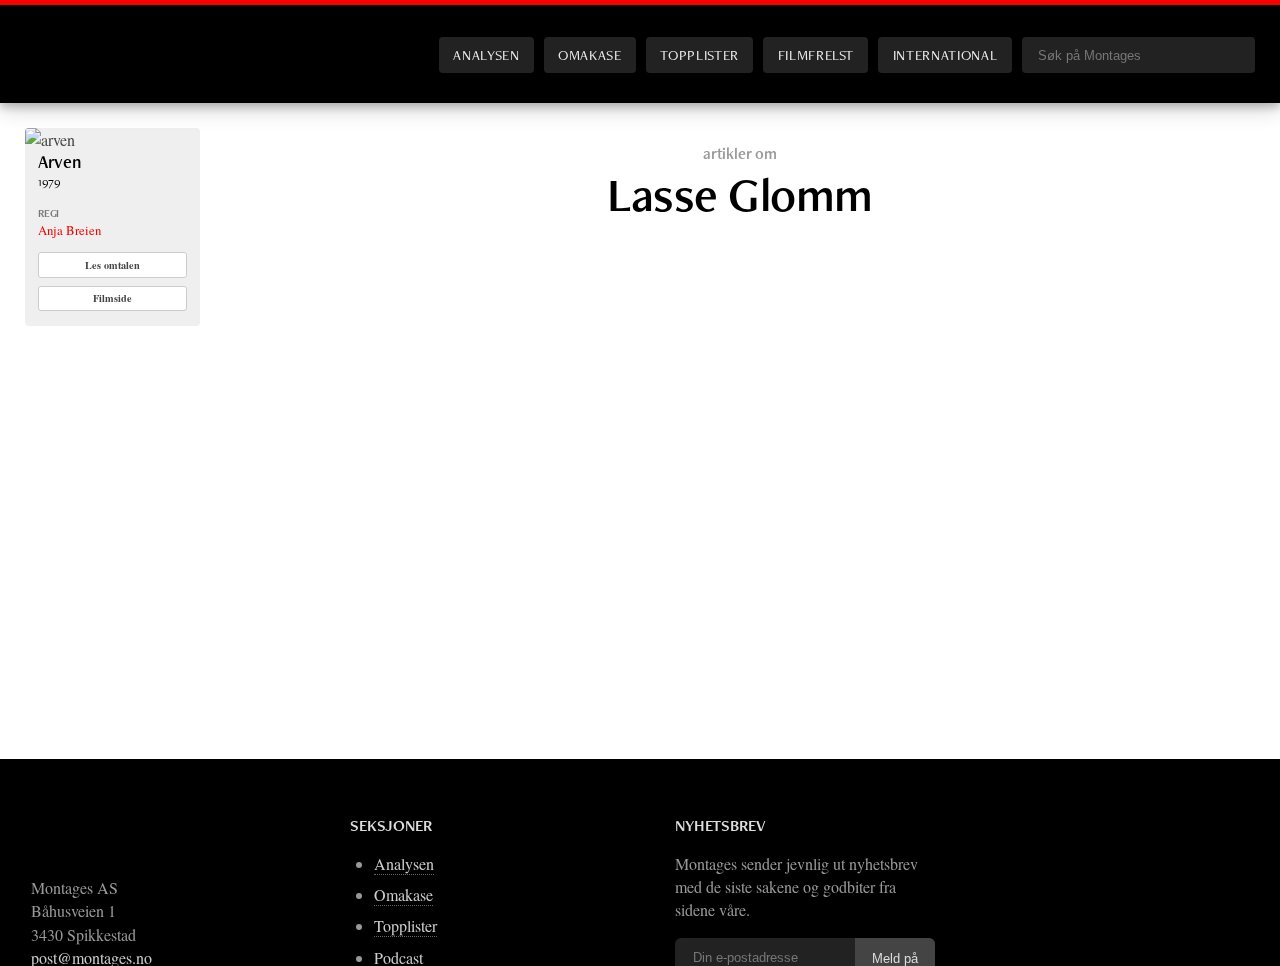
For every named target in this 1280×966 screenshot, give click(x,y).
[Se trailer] (50, 139)
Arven (59, 161)
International (945, 54)
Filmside (112, 298)
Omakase (589, 54)
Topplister (699, 54)
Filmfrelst (816, 54)
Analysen (486, 54)
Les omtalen (112, 265)
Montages (58, 39)
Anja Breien (69, 230)
